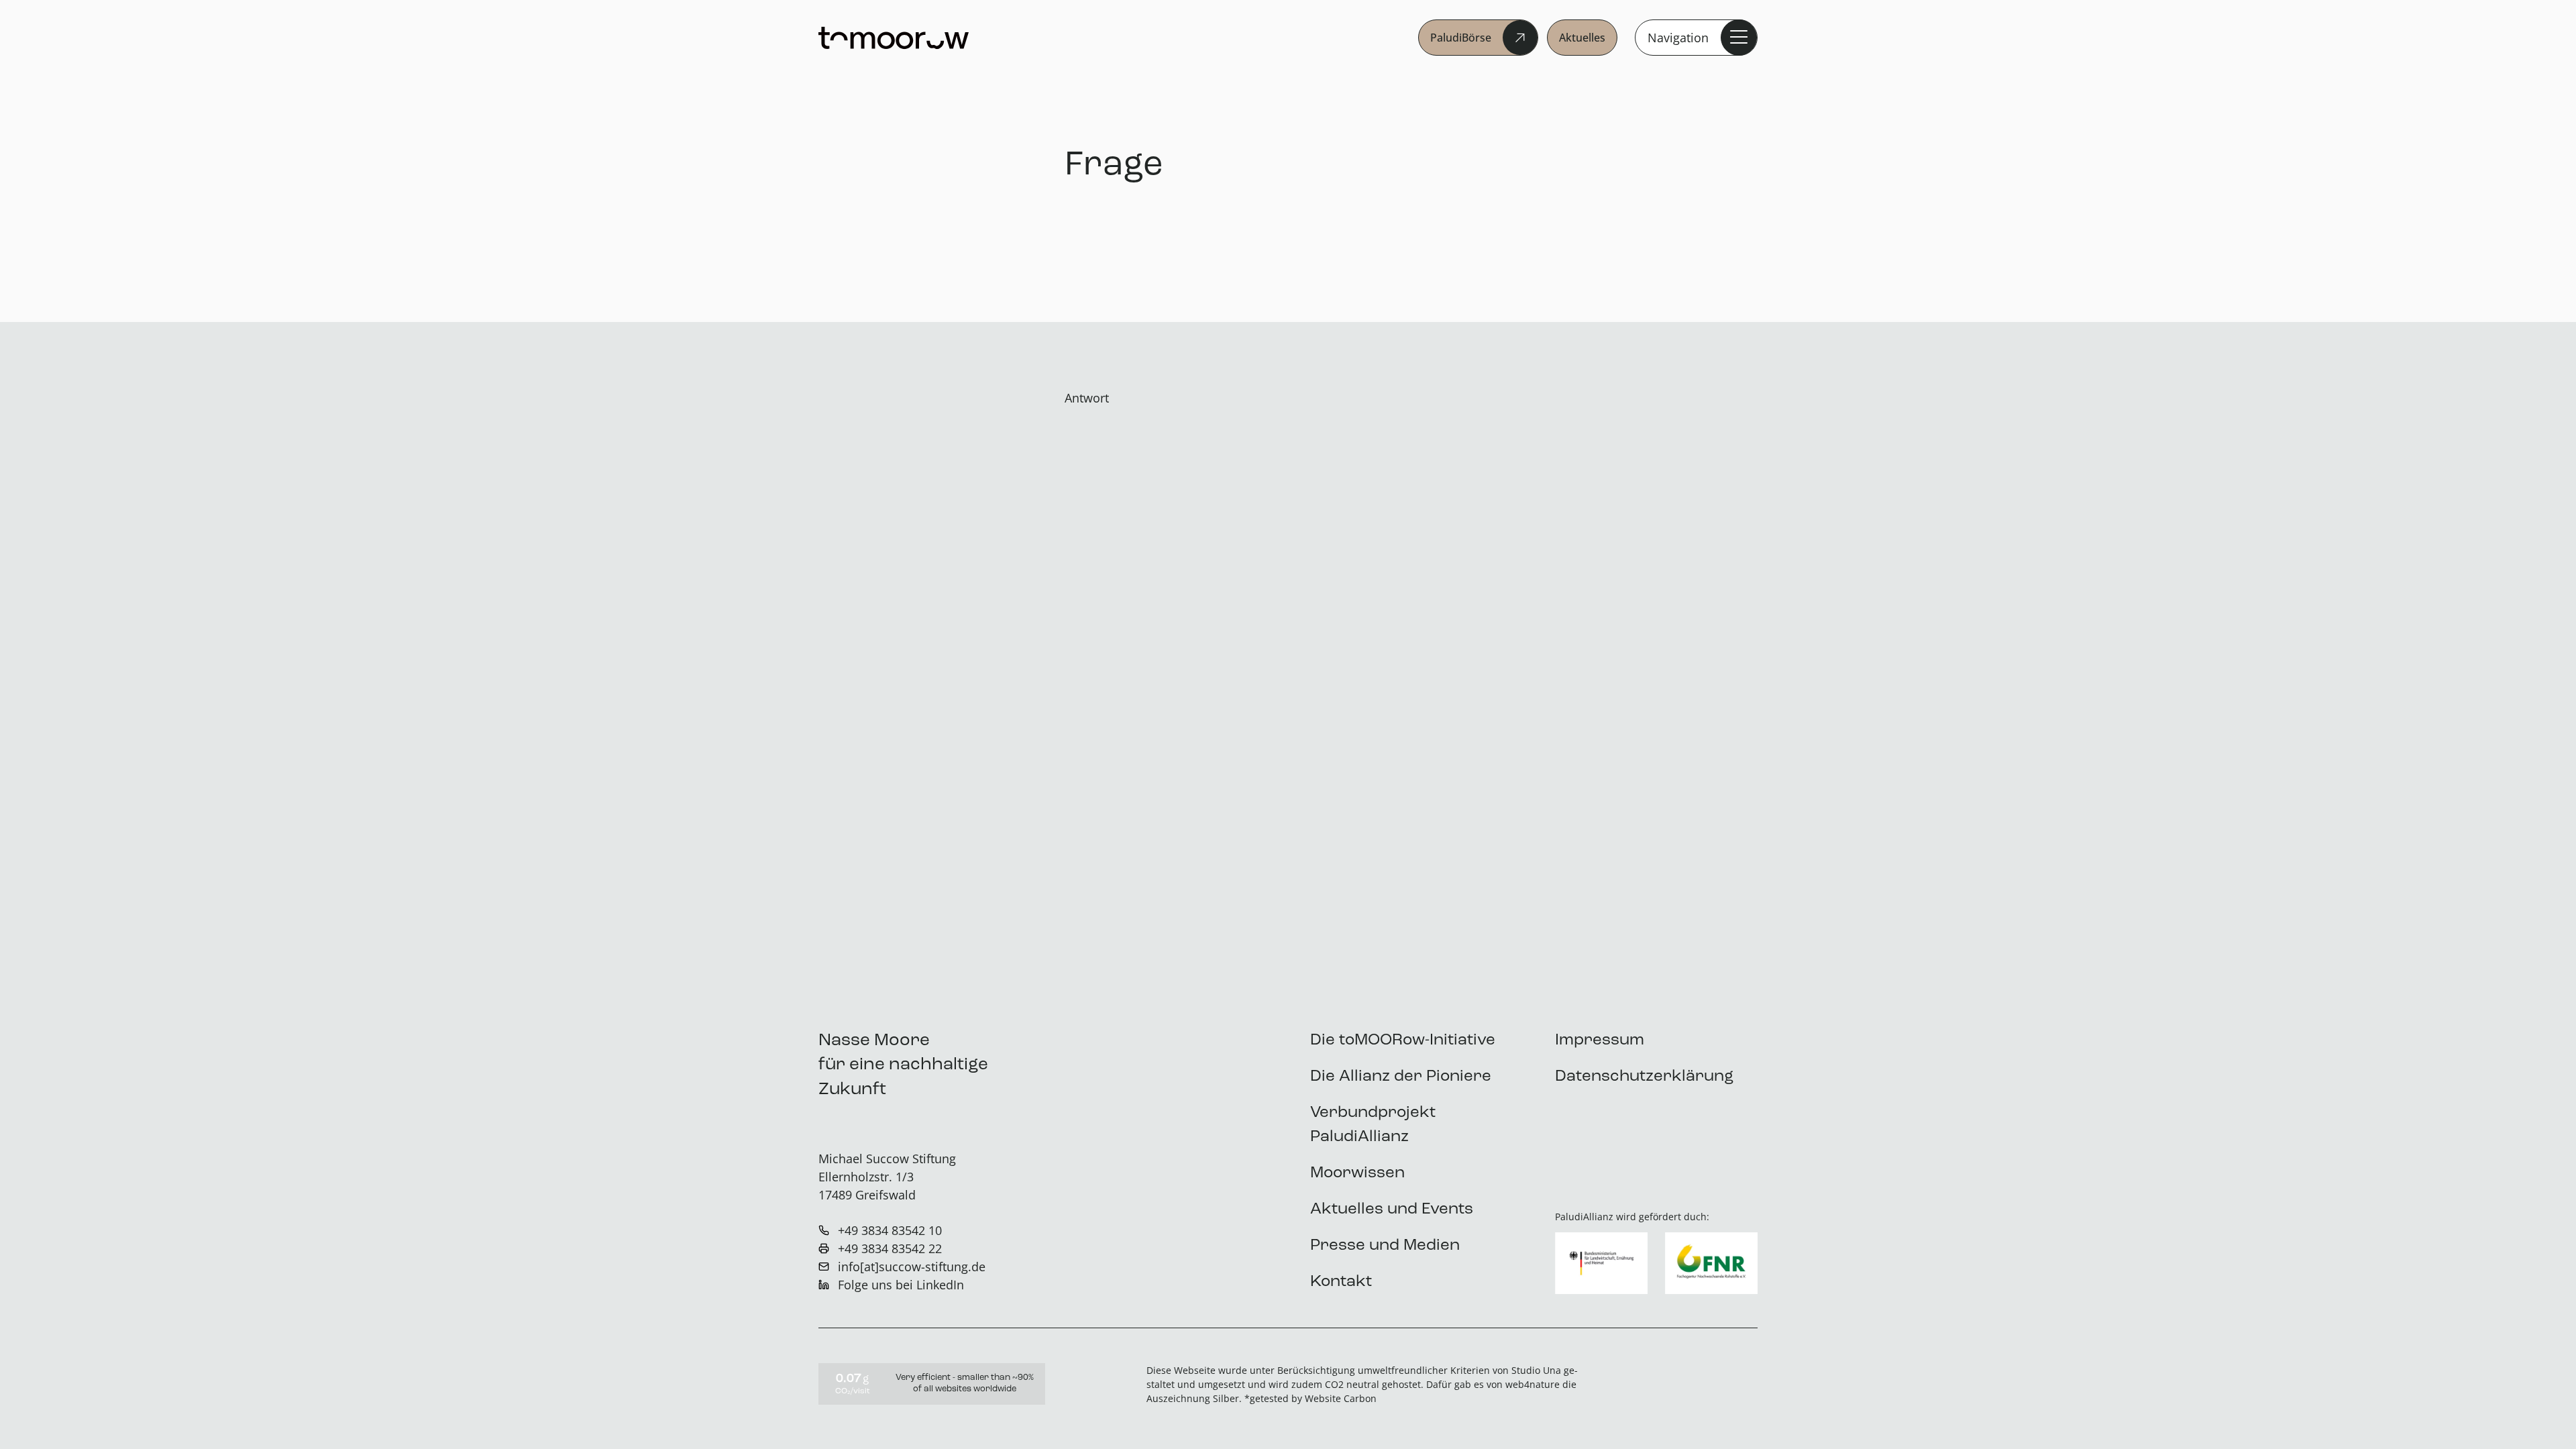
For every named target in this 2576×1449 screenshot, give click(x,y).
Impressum (1600, 1040)
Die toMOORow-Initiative (1403, 1040)
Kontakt (1341, 1282)
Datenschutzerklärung (1644, 1077)
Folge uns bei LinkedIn (901, 1285)
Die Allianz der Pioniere (1401, 1077)
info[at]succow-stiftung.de (912, 1267)
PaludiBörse (1461, 38)
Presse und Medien (1385, 1246)
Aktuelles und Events (1392, 1210)
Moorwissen (1357, 1173)
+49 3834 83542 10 (890, 1230)
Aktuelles (1582, 38)
